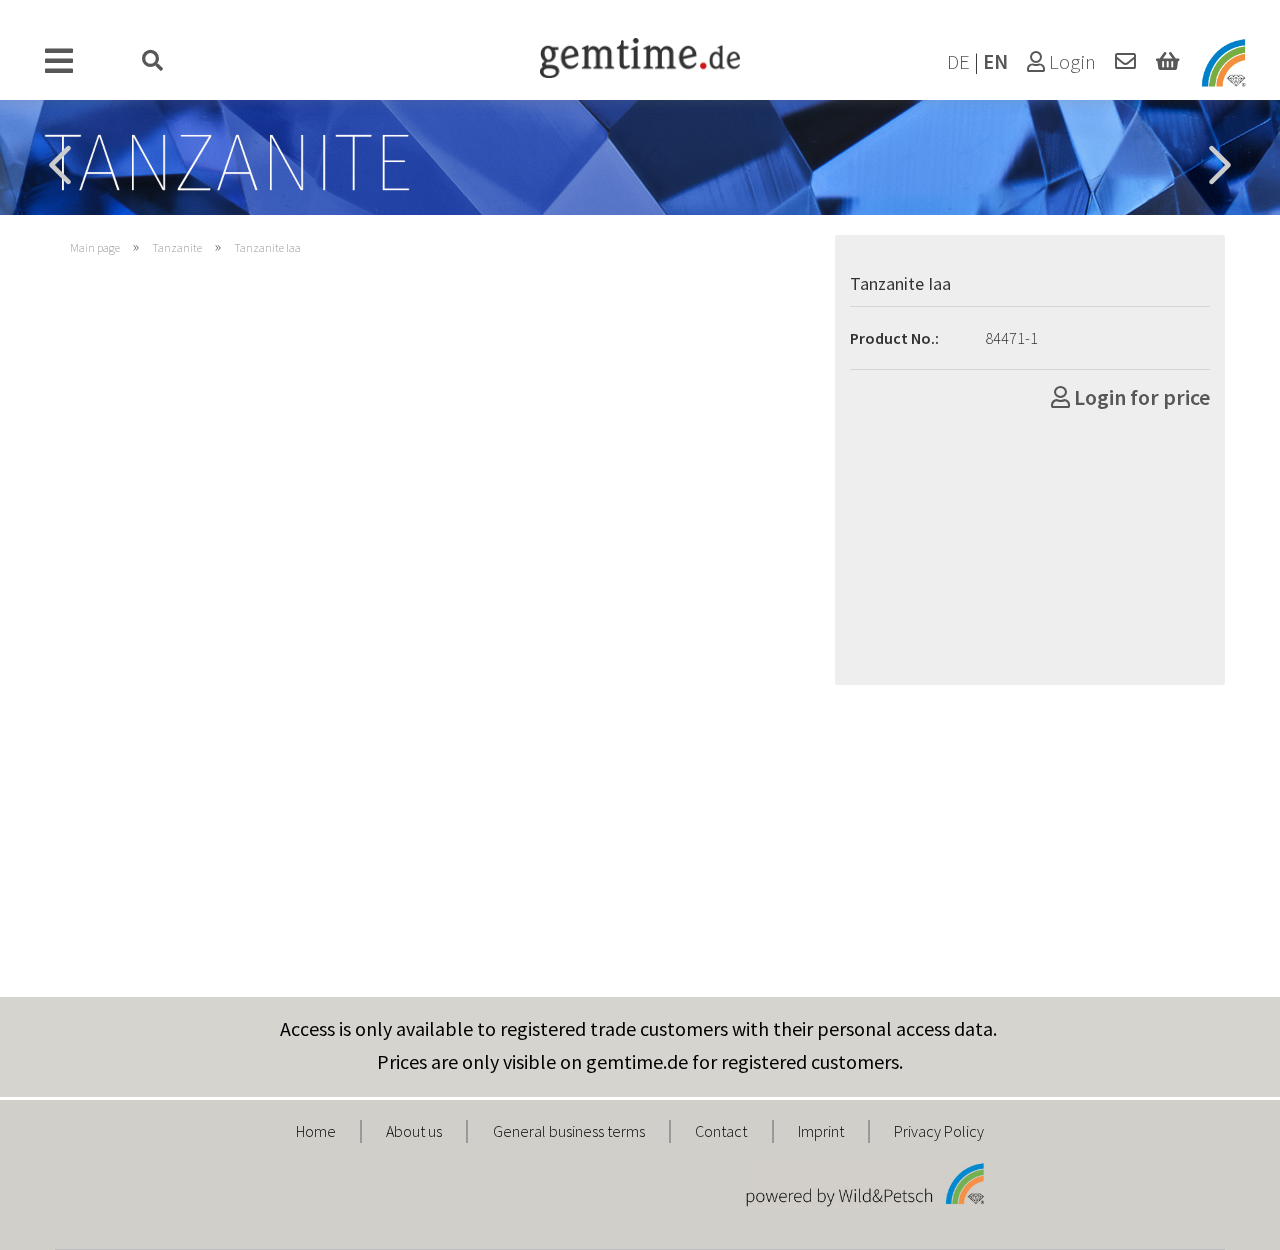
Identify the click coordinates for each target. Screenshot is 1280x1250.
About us (414, 1131)
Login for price (1140, 397)
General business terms (569, 1131)
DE (958, 62)
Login (1070, 62)
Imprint (821, 1131)
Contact (721, 1131)
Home (316, 1131)
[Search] (153, 62)
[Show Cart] (1167, 62)
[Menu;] (59, 62)
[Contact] (1125, 62)
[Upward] (1225, 1220)
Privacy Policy (939, 1131)
